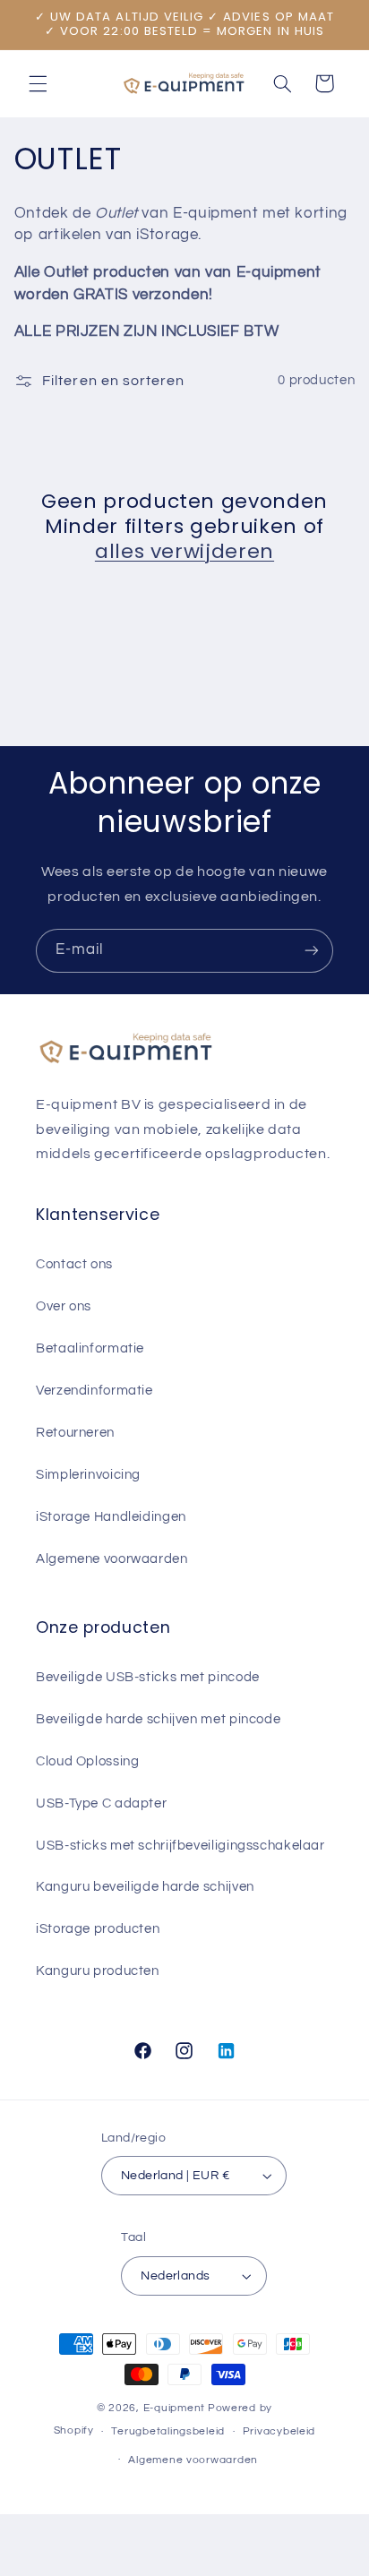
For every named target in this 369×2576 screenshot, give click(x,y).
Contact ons (74, 1264)
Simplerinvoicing (88, 1475)
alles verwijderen (184, 552)
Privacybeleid (279, 2431)
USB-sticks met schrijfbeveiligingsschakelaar (180, 1846)
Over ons (64, 1306)
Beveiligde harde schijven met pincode (158, 1719)
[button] (38, 83)
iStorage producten (98, 1929)
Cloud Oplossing (87, 1761)
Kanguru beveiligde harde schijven (145, 1887)
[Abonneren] (312, 951)
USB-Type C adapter (101, 1803)
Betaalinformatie (90, 1348)
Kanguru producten (98, 1971)
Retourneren (75, 1433)
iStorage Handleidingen (111, 1517)
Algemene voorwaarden (112, 1559)
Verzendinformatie (94, 1391)
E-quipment (174, 2408)
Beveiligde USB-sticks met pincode (148, 1677)
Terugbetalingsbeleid (168, 2431)
